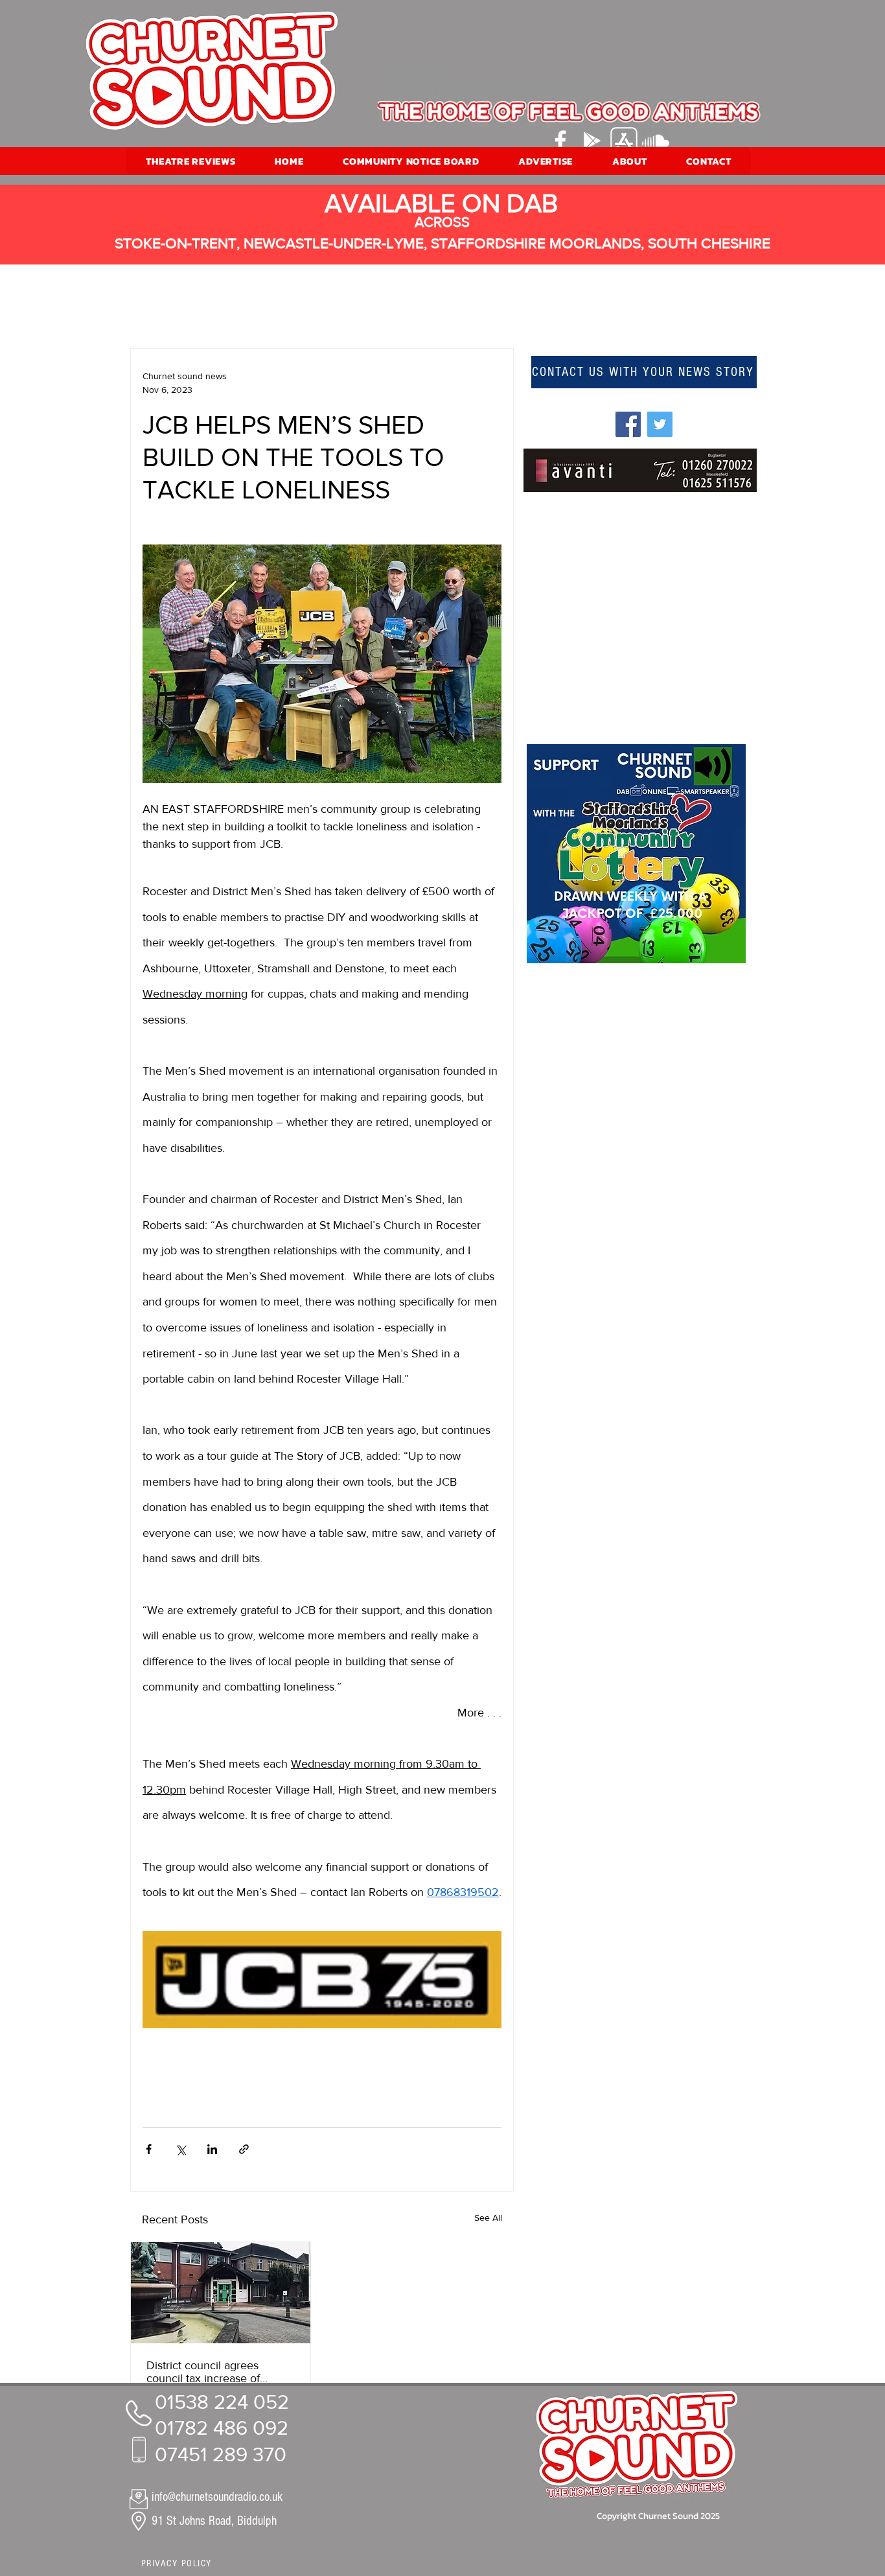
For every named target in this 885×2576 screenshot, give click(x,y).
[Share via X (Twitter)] (180, 2149)
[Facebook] (560, 141)
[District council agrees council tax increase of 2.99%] (221, 2293)
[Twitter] (660, 424)
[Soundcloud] (656, 141)
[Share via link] (244, 2149)
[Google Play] (592, 141)
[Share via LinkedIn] (212, 2149)
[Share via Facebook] (149, 2149)
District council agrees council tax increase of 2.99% (203, 2372)
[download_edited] (624, 141)
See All (488, 2218)
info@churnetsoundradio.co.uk (217, 2497)
